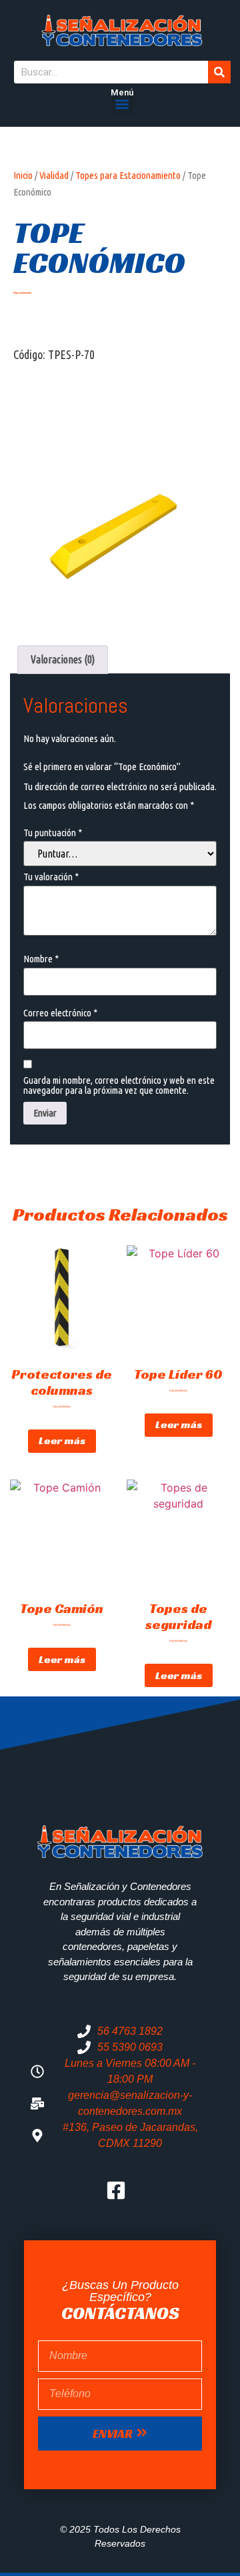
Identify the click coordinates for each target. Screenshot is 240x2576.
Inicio (23, 175)
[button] (122, 104)
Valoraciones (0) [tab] (63, 659)
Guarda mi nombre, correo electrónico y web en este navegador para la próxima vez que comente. (119, 1085)
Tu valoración (51, 877)
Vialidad (54, 175)
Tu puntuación (53, 833)
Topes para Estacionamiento (128, 175)
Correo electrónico (60, 1013)
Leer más (62, 1440)
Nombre (41, 959)
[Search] (219, 72)
